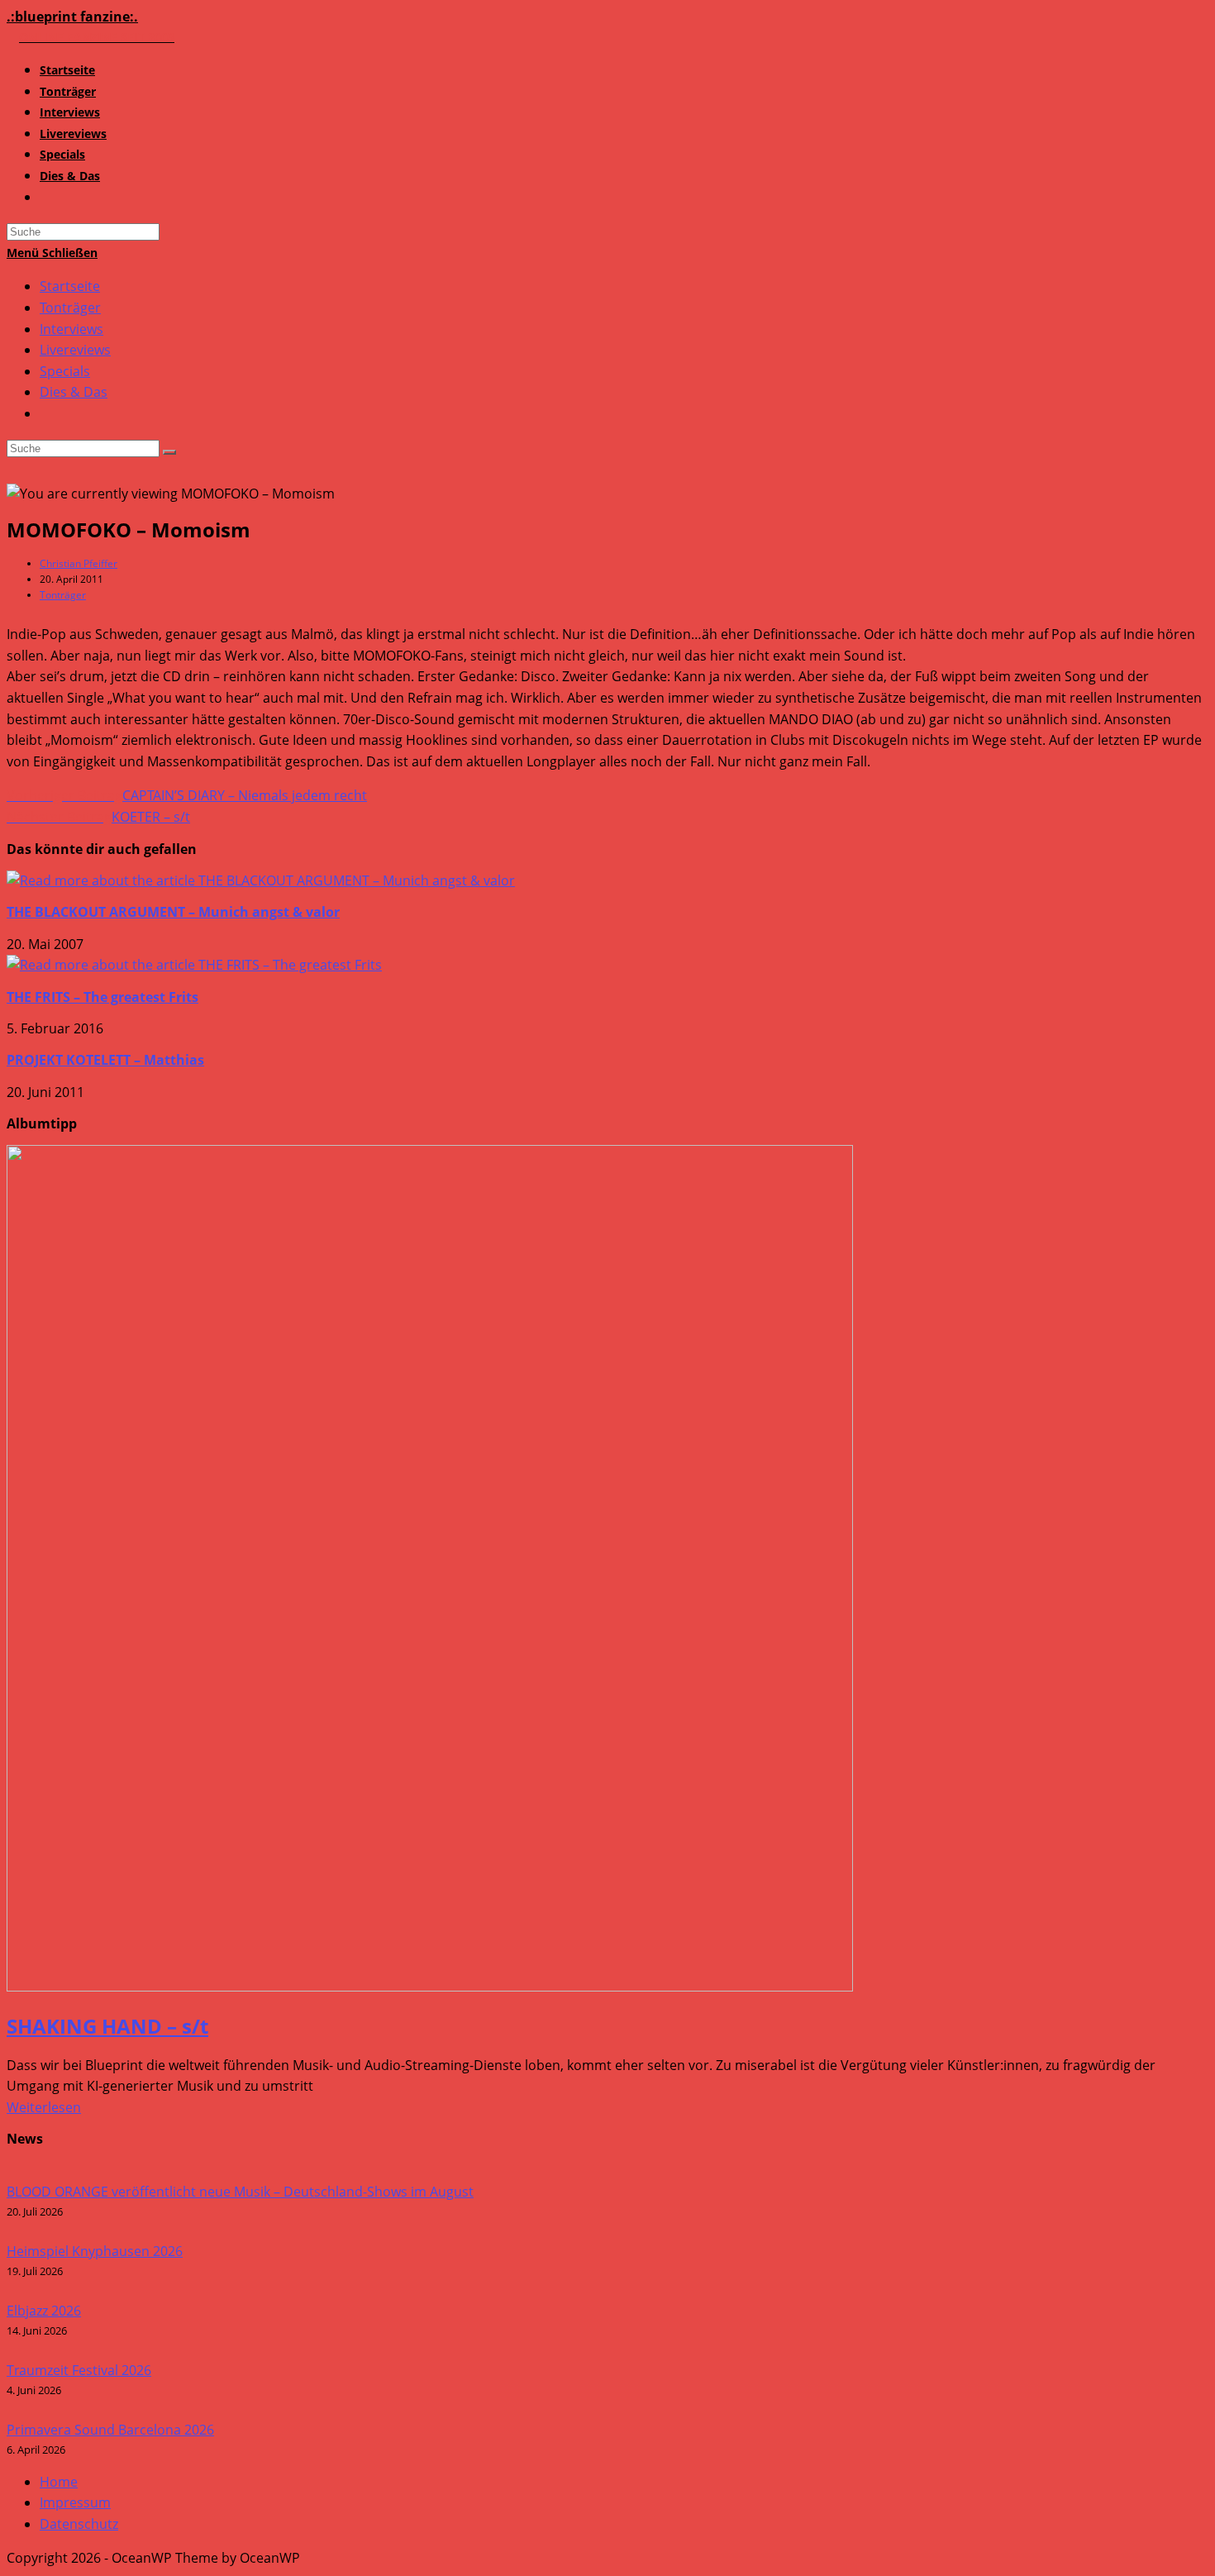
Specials (65, 371)
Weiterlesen (44, 2107)
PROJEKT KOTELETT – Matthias (105, 1060)
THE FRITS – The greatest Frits (102, 997)
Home (59, 2482)
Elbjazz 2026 (44, 2311)
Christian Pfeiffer (79, 563)
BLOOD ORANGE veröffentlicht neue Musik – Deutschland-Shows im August (240, 2192)
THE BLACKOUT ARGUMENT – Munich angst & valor (173, 912)
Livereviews (75, 350)
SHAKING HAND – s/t (107, 2026)
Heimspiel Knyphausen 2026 (95, 2251)
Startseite (70, 286)
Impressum (75, 2502)
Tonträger (70, 308)
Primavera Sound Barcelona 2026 (110, 2430)
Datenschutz (79, 2524)
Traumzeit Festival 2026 (79, 2370)
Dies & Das (74, 392)
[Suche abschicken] (169, 452)
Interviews (71, 329)
